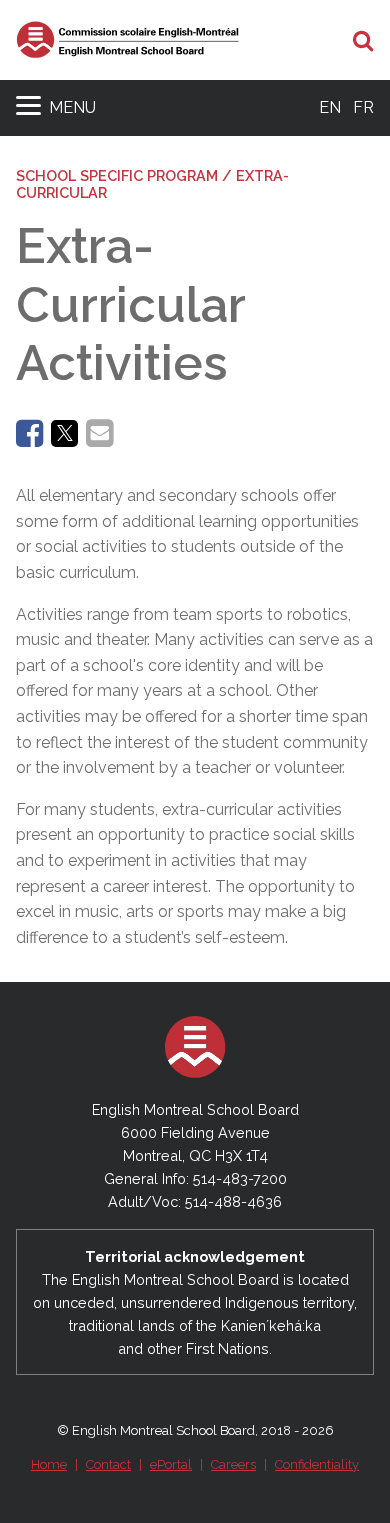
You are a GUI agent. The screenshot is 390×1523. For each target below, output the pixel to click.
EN (330, 107)
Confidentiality (317, 1464)
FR (363, 107)
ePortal (171, 1464)
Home (49, 1464)
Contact (108, 1464)
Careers (233, 1464)
